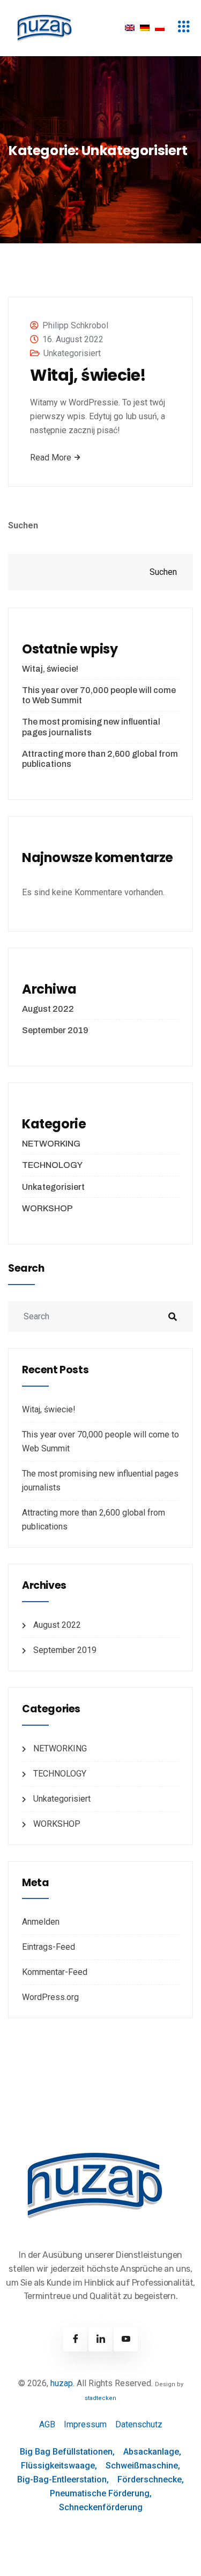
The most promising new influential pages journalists (91, 727)
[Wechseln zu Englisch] (130, 28)
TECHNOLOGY (52, 1165)
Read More (52, 457)
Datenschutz (139, 2424)
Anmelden (41, 1922)
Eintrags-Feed (49, 1947)
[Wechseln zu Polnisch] (160, 28)
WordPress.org (50, 1997)
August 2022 (48, 1009)
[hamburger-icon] (184, 28)
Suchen (23, 525)
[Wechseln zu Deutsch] (145, 28)
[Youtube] (126, 2339)
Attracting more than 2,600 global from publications (100, 759)
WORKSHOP (47, 1208)
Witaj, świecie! (88, 375)
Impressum (85, 2424)
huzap (62, 2383)
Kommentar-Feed (55, 1972)
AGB (47, 2424)
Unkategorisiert (72, 353)
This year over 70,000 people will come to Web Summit (99, 695)
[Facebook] (75, 2339)
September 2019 (55, 1030)
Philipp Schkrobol (75, 325)
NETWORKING (51, 1144)
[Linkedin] (100, 2339)
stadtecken (100, 2398)
